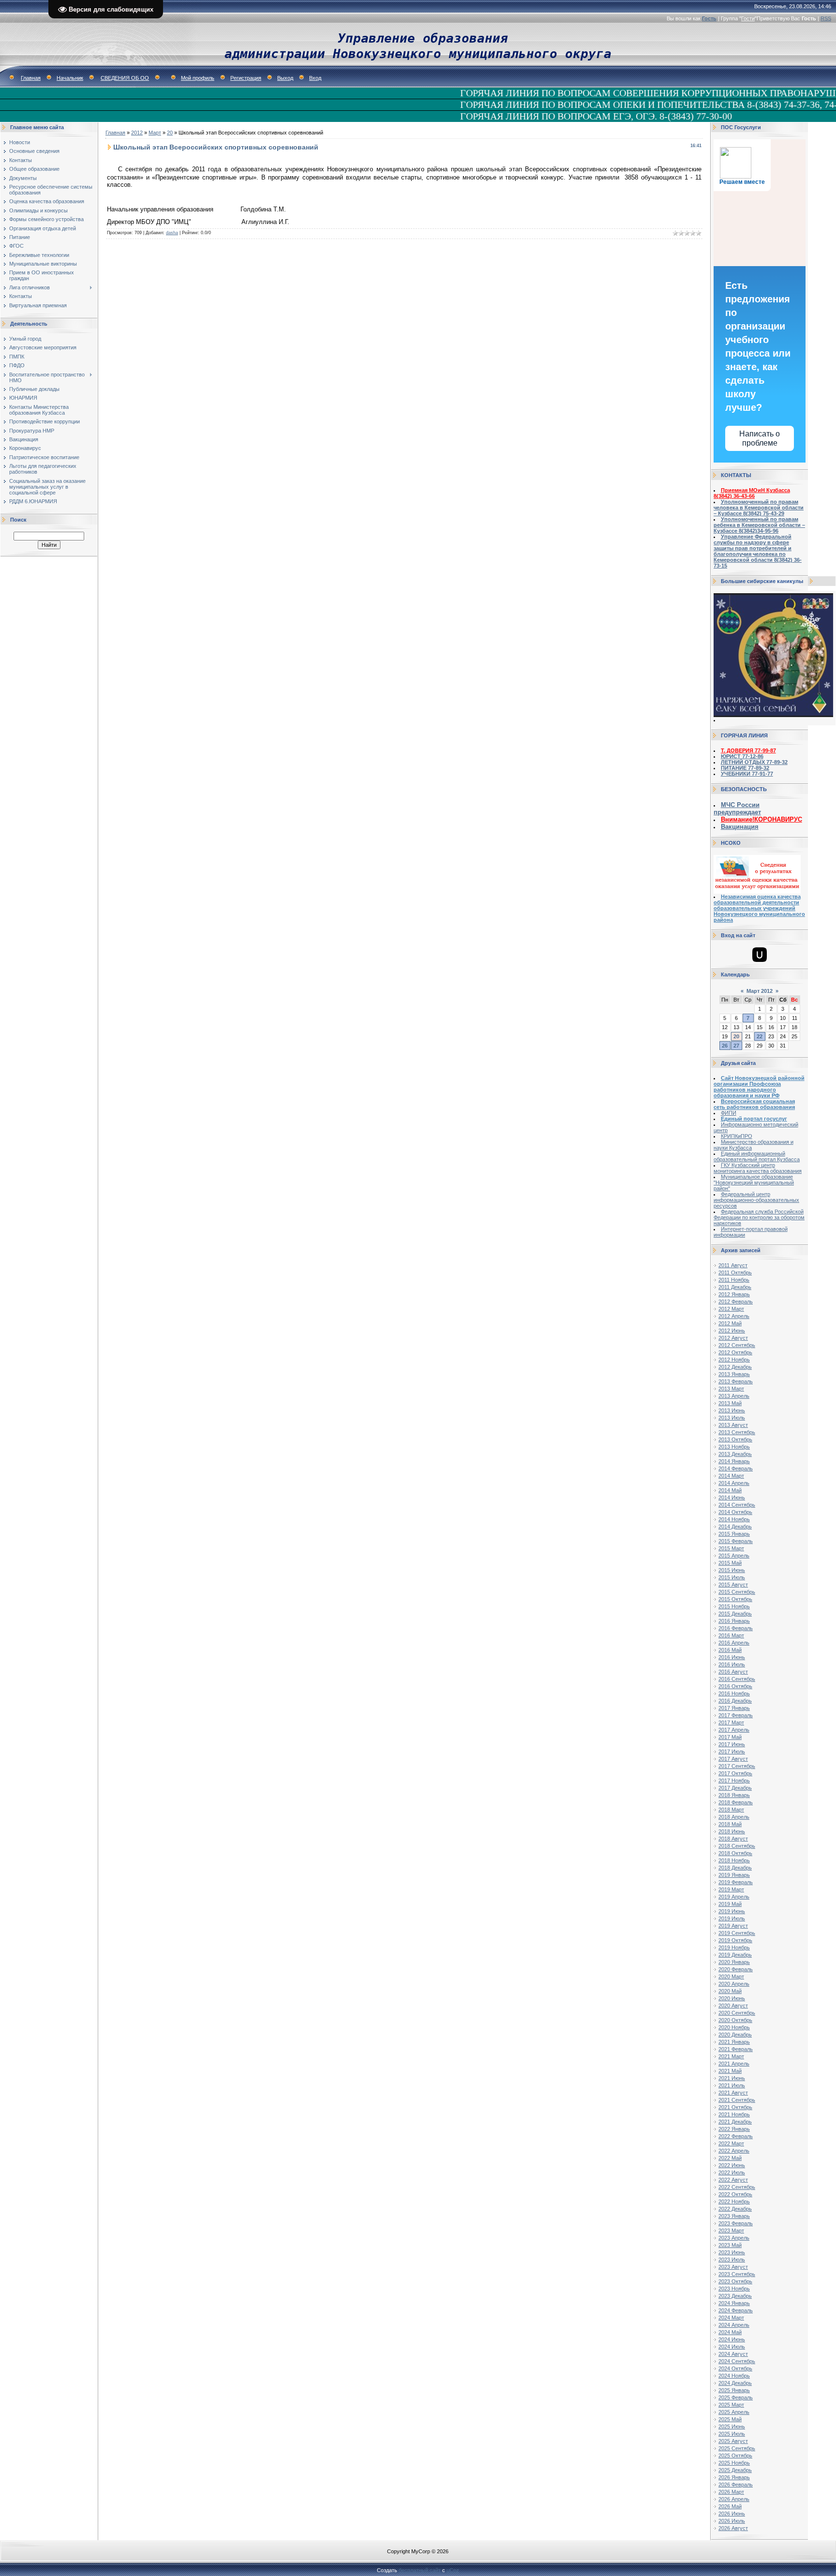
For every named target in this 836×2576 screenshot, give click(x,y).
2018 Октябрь (735, 1853)
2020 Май (730, 1991)
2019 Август (733, 1926)
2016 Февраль (736, 1628)
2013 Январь (734, 1374)
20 (170, 133)
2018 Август (733, 1839)
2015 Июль (732, 1577)
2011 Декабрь (735, 1287)
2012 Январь (734, 1294)
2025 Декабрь (735, 2470)
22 (760, 1036)
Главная (31, 78)
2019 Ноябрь (734, 1947)
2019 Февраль (736, 1882)
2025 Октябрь (735, 2456)
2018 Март (731, 1810)
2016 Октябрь (735, 1686)
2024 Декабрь (735, 2383)
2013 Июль (732, 1418)
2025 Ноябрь (734, 2463)
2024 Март (731, 2318)
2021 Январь (734, 2042)
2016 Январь (734, 1621)
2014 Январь (734, 1461)
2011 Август (733, 1265)
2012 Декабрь (735, 1367)
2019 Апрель (734, 1897)
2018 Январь (734, 1795)
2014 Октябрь (735, 1512)
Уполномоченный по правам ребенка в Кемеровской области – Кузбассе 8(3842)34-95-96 (759, 525)
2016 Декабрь (735, 1701)
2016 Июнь (732, 1657)
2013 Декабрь (735, 1454)
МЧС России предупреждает (737, 809)
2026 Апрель (734, 2499)
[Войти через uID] (760, 955)
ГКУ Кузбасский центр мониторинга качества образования (758, 1168)
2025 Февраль (736, 2397)
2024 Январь (734, 2303)
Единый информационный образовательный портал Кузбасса (757, 1156)
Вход (315, 78)
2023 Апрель (734, 2238)
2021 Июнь (732, 2078)
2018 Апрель (734, 1817)
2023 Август (733, 2267)
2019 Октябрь (735, 1940)
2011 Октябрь (735, 1273)
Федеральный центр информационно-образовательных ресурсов (756, 1200)
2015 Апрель (734, 1556)
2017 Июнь (732, 1744)
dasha (172, 233)
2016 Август (733, 1672)
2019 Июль (732, 1918)
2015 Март (731, 1548)
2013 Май (730, 1403)
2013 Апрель (734, 1396)
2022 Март (731, 2143)
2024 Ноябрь (734, 2376)
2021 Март (731, 2056)
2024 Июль (732, 2347)
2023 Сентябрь (737, 2274)
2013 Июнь (732, 1410)
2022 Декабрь (735, 2209)
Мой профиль (198, 78)
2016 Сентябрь (737, 1679)
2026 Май (730, 2506)
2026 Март (731, 2492)
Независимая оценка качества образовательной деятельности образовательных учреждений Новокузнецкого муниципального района (759, 908)
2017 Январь (734, 1708)
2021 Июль (732, 2085)
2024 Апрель (734, 2325)
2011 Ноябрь (734, 1280)
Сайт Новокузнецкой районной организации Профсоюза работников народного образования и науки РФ (759, 1087)
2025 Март (731, 2405)
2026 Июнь (732, 2514)
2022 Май (730, 2158)
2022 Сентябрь (737, 2187)
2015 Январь (734, 1534)
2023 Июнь (732, 2252)
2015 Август (733, 1585)
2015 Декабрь (735, 1614)
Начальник (70, 78)
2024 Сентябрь (737, 2361)
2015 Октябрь (735, 1599)
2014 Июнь (732, 1498)
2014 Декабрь (735, 1527)
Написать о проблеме (760, 438)
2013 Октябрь (735, 1439)
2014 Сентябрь (737, 1505)
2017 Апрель (734, 1730)
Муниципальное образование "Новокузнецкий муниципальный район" (754, 1183)
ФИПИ (729, 1113)
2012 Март (731, 1309)
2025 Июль (732, 2434)
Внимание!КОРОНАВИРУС (761, 819)
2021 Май (730, 2071)
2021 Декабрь (735, 2122)
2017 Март (731, 1722)
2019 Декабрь (735, 1955)
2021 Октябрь (735, 2107)
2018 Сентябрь (737, 1846)
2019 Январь (734, 1875)
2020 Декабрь (735, 2035)
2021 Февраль (736, 2049)
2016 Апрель (734, 1643)
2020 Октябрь (735, 2020)
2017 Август (733, 1759)
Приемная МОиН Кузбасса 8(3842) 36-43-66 (752, 493)
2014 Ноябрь (734, 1519)
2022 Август (733, 2180)
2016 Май (730, 1650)
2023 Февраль (736, 2223)
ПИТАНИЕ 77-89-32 (745, 768)
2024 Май (730, 2332)
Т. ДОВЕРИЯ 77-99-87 (748, 750)
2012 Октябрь (735, 1352)
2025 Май (730, 2419)
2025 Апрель (734, 2412)
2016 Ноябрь (734, 1693)
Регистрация (246, 78)
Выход (285, 78)
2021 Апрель (734, 2064)
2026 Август (733, 2528)
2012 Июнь (732, 1331)
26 (725, 1046)
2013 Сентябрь (737, 1432)
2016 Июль (732, 1664)
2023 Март (731, 2231)
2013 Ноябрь (734, 1447)
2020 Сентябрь (737, 2013)
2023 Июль (732, 2260)
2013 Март (731, 1389)
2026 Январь (734, 2477)
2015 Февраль (736, 1541)
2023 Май (730, 2245)
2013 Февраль (736, 1381)
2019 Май (730, 1904)
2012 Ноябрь (734, 1360)
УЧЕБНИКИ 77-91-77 (747, 774)
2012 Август (733, 1338)
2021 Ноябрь (734, 2114)
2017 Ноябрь (734, 1781)
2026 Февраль (736, 2485)
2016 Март (731, 1635)
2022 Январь (734, 2129)
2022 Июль (732, 2172)
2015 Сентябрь (737, 1592)
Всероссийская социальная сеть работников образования (754, 1104)
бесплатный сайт (420, 2570)
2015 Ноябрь (734, 1606)
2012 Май (730, 1323)
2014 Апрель (734, 1483)
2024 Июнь (732, 2339)
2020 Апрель (734, 1984)
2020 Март (731, 1977)
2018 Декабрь (735, 1868)
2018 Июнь (732, 1831)
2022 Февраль (736, 2136)
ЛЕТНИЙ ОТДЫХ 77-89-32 (754, 762)
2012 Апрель (734, 1316)
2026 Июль (732, 2521)
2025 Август (733, 2441)
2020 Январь (734, 1962)
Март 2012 (760, 991)
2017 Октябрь (735, 1773)
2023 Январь (734, 2216)
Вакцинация (740, 827)
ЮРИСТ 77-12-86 (742, 756)
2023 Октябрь (735, 2281)
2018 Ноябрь (734, 1860)
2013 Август (733, 1425)
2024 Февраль (736, 2310)
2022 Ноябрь (734, 2202)
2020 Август (733, 2006)
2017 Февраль (736, 1715)
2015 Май (730, 1563)
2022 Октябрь (735, 2194)
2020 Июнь (732, 1998)
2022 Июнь (732, 2165)
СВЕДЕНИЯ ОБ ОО (125, 78)
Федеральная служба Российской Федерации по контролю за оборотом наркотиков (759, 1217)
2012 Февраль (736, 1302)
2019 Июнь (732, 1911)
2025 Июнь (732, 2426)
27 (736, 1046)
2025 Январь (734, 2390)
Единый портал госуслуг (754, 1119)
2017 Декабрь (735, 1788)
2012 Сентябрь (737, 1345)
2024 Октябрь (735, 2368)
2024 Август (733, 2354)
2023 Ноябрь (734, 2289)
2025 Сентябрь (737, 2448)
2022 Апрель (734, 2151)
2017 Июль (732, 1752)
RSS (826, 18)
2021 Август (733, 2093)
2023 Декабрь (735, 2296)
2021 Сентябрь (737, 2100)
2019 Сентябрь (737, 1933)
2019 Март (731, 1889)
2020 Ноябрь (734, 2027)
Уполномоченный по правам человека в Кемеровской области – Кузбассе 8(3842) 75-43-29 (759, 508)
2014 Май (730, 1490)
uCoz (453, 2570)
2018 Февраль (736, 1802)
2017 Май (730, 1737)
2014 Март (731, 1476)
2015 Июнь (732, 1570)
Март (155, 133)
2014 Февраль (736, 1468)
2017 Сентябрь (737, 1766)
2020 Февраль (736, 1969)
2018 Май (730, 1824)
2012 (137, 133)
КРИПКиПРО (737, 1136)
